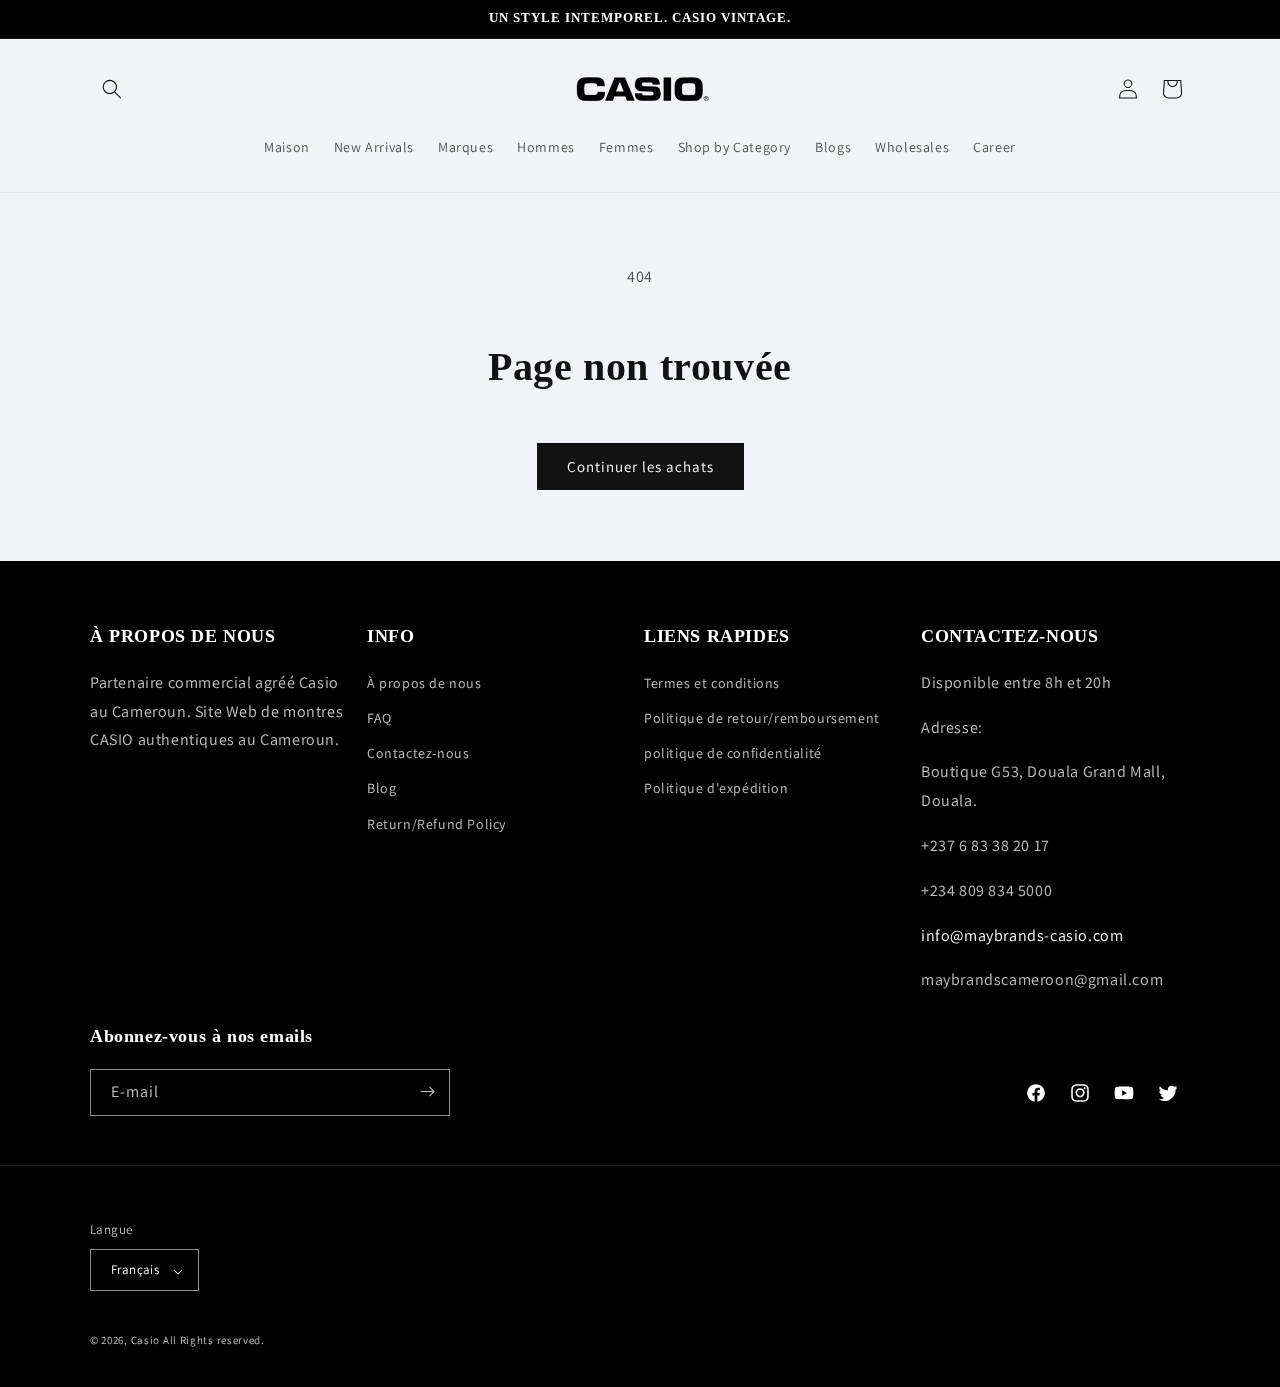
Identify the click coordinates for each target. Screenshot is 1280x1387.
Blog (381, 788)
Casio (146, 1341)
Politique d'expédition (716, 788)
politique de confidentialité (733, 753)
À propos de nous (424, 682)
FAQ (379, 718)
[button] (112, 89)
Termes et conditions (712, 682)
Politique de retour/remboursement (762, 718)
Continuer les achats (640, 466)
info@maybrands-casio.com (1022, 934)
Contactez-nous (418, 753)
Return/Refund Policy (436, 823)
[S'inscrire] (427, 1091)
